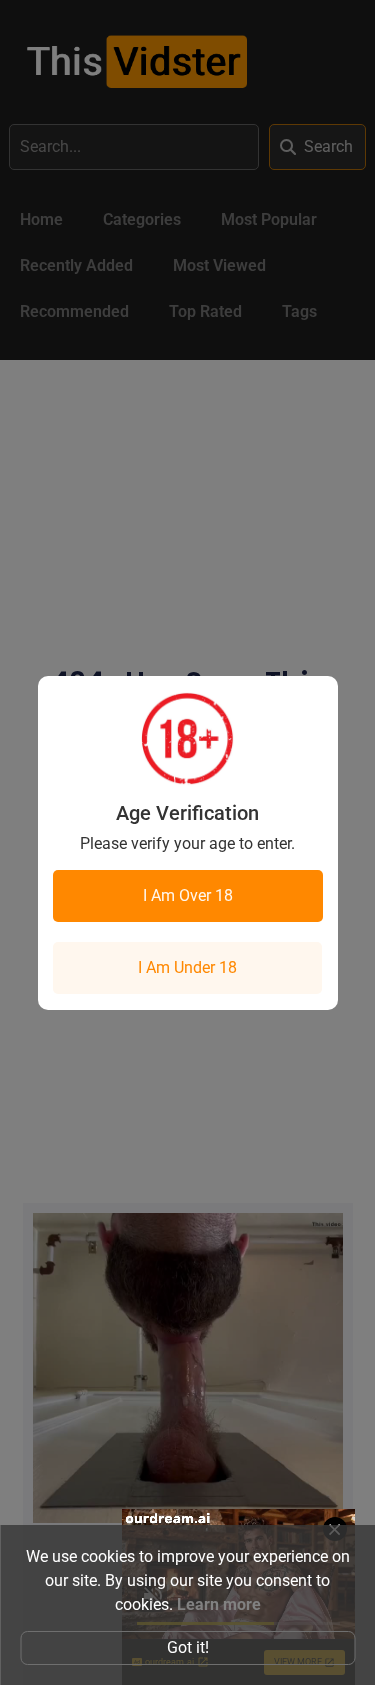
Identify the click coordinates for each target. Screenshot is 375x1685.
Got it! (188, 1647)
